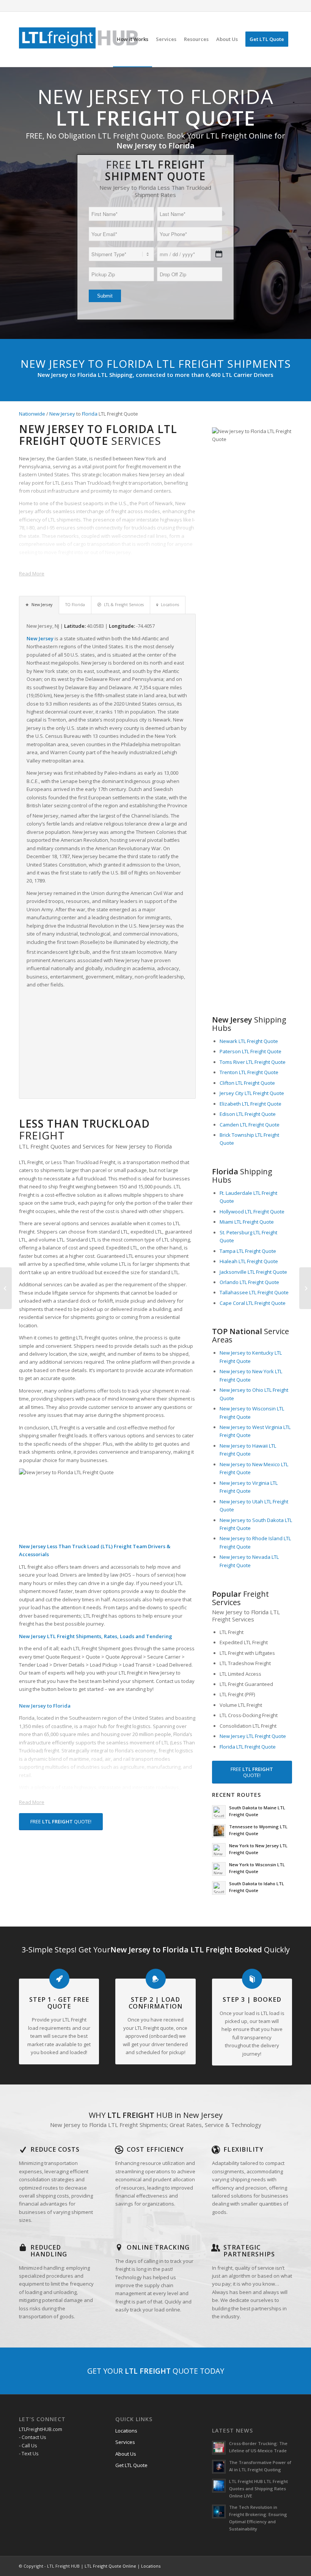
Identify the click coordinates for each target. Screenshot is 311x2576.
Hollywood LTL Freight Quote (252, 1212)
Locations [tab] (170, 605)
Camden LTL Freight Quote (250, 1125)
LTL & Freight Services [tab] (124, 605)
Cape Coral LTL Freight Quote (253, 1303)
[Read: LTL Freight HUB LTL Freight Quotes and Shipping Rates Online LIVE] (219, 2486)
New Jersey (62, 414)
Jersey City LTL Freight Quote (252, 1093)
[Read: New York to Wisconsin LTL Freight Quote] (219, 1869)
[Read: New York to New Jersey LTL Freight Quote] (219, 1850)
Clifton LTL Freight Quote (247, 1083)
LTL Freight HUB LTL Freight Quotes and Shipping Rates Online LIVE (258, 2489)
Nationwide (32, 414)
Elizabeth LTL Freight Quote (251, 1104)
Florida (90, 414)
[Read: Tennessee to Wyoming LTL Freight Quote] (219, 1831)
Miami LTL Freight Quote (247, 1222)
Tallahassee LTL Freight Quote (254, 1292)
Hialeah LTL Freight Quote (249, 1261)
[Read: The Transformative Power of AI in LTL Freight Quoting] (219, 2467)
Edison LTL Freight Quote (248, 1114)
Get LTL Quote (131, 2465)
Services (125, 2442)
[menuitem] (133, 39)
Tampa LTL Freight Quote (248, 1251)
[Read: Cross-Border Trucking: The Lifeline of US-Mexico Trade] (219, 2448)
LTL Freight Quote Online (110, 2566)
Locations (126, 2431)
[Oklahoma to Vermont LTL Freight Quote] (6, 1288)
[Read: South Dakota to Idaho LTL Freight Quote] (219, 1888)
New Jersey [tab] (42, 605)
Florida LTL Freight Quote (248, 1747)
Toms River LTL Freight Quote (253, 1062)
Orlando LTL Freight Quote (249, 1282)
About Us (126, 2454)
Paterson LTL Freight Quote (251, 1051)
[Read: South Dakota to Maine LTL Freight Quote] (219, 1812)
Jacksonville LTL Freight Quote (253, 1272)
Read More (32, 573)
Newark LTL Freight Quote (249, 1041)
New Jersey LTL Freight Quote (253, 1736)
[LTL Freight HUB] (79, 39)
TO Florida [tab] (75, 605)
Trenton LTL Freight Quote (249, 1072)
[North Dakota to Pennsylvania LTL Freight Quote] (305, 1288)
